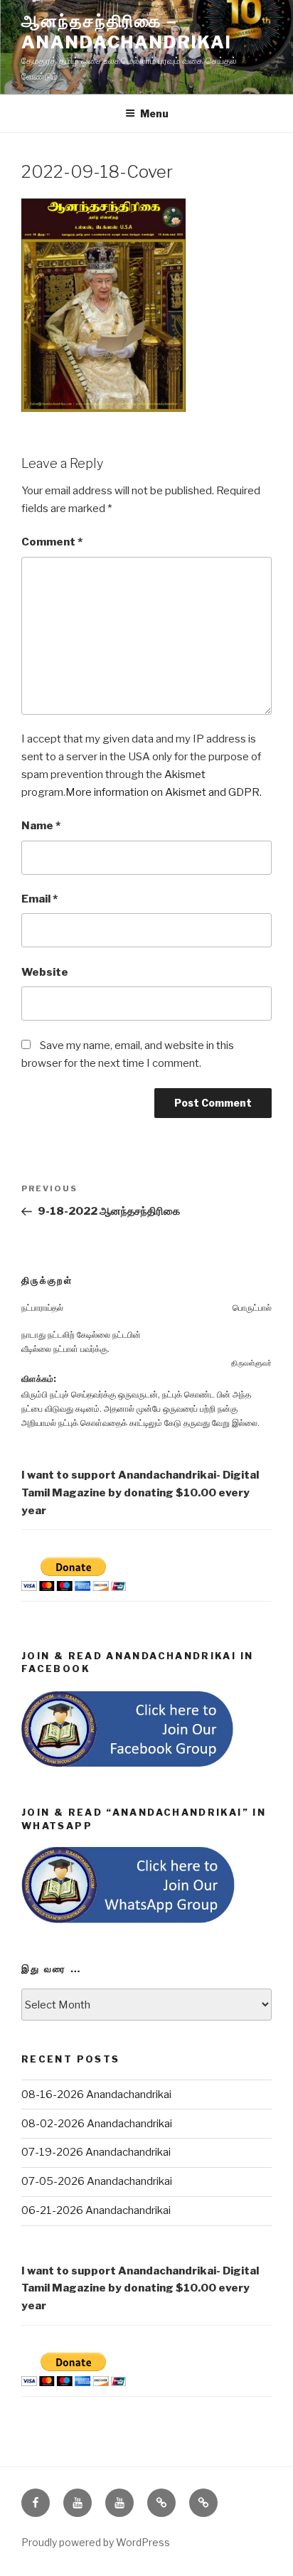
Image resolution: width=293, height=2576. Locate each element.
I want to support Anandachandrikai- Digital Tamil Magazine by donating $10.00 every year (140, 1493)
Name (41, 826)
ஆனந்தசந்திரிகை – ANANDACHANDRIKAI (127, 32)
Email (39, 899)
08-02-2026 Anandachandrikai (97, 2124)
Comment (52, 542)
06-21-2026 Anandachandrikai (96, 2210)
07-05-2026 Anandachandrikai (97, 2181)
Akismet (185, 775)
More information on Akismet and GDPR (163, 792)
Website (45, 972)
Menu (154, 113)
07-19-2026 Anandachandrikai (96, 2152)
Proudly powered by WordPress (96, 2542)
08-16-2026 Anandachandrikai (96, 2095)
